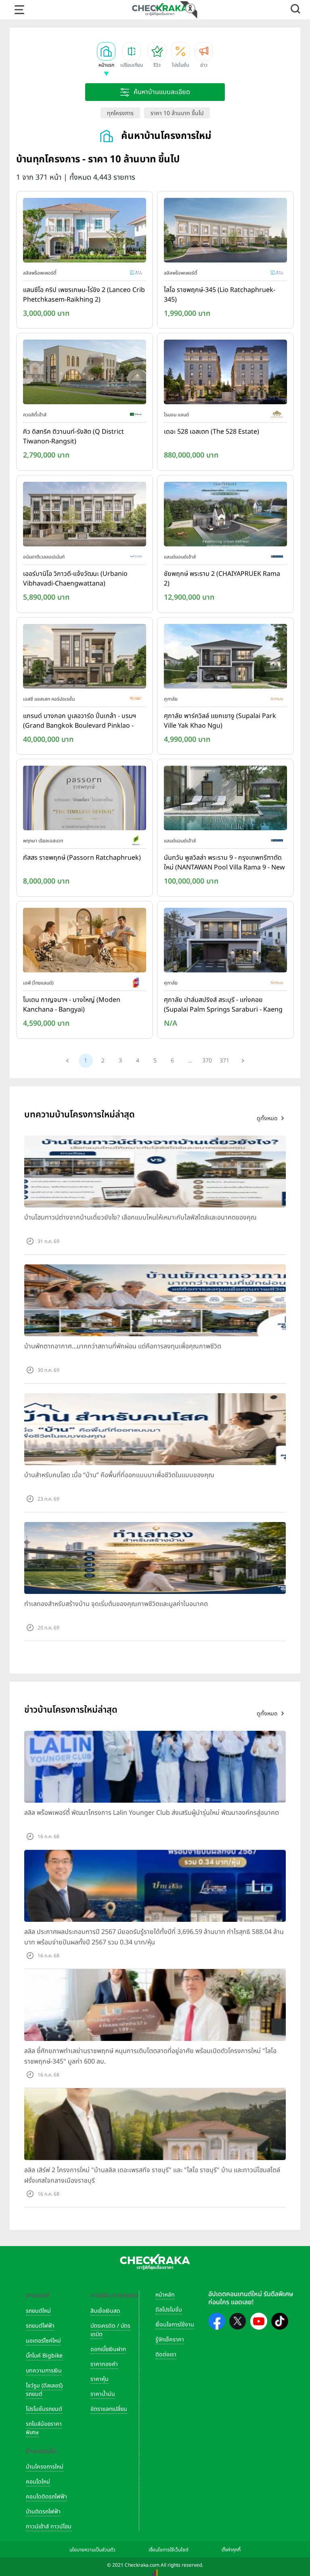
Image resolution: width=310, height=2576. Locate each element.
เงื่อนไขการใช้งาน (175, 2325)
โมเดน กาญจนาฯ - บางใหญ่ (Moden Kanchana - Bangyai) (72, 1005)
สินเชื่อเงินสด (105, 2311)
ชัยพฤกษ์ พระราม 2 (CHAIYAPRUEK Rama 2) (222, 579)
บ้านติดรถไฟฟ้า (43, 2512)
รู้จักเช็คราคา (170, 2340)
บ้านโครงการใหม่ (45, 2467)
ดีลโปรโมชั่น (169, 2310)
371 (224, 1061)
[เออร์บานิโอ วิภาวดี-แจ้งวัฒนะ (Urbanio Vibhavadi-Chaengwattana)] (85, 516)
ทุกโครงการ (120, 113)
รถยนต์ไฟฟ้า (40, 2326)
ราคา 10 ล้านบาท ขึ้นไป (177, 113)
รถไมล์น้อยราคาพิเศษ (44, 2428)
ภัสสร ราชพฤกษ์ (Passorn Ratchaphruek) (82, 858)
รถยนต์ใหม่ (38, 2311)
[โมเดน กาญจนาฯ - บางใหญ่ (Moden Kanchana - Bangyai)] (85, 942)
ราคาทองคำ (104, 2364)
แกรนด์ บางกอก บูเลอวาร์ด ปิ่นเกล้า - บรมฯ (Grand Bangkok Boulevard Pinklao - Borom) (80, 721)
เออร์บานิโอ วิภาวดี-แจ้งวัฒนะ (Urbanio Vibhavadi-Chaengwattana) (75, 579)
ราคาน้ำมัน (103, 2394)
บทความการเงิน (44, 2371)
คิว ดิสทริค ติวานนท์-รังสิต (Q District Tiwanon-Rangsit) (73, 437)
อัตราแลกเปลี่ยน (109, 2409)
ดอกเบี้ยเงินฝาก (108, 2349)
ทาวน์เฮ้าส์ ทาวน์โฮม (49, 2527)
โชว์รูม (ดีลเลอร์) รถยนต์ (44, 2390)
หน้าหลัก (165, 2295)
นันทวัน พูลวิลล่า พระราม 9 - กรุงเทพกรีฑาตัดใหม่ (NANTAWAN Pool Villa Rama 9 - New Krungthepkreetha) (224, 863)
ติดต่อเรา (166, 2355)
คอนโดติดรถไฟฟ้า (46, 2497)
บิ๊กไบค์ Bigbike (44, 2356)
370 (207, 1061)
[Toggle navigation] (19, 10)
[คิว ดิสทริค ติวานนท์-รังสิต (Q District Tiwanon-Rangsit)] (85, 374)
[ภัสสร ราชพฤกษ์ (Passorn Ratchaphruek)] (85, 800)
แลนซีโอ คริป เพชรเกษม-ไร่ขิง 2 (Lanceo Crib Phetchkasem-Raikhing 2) (84, 295)
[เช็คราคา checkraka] (160, 9)
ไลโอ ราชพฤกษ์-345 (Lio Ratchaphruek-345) (220, 295)
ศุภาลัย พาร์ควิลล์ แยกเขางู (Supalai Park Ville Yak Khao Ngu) (220, 721)
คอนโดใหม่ (38, 2482)
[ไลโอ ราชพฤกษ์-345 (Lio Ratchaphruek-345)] (225, 232)
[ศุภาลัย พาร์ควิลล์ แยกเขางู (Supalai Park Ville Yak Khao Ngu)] (225, 658)
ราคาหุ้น (99, 2379)
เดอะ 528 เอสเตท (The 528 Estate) (212, 432)
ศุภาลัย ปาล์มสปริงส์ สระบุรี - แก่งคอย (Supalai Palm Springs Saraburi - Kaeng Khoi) (223, 1005)
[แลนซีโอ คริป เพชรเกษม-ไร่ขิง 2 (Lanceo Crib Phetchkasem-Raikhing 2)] (85, 232)
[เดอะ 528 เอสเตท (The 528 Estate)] (225, 374)
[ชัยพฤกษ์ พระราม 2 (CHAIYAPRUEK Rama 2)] (225, 516)
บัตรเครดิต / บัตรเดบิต (110, 2330)
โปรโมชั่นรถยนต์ (44, 2409)
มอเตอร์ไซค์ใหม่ (43, 2341)
